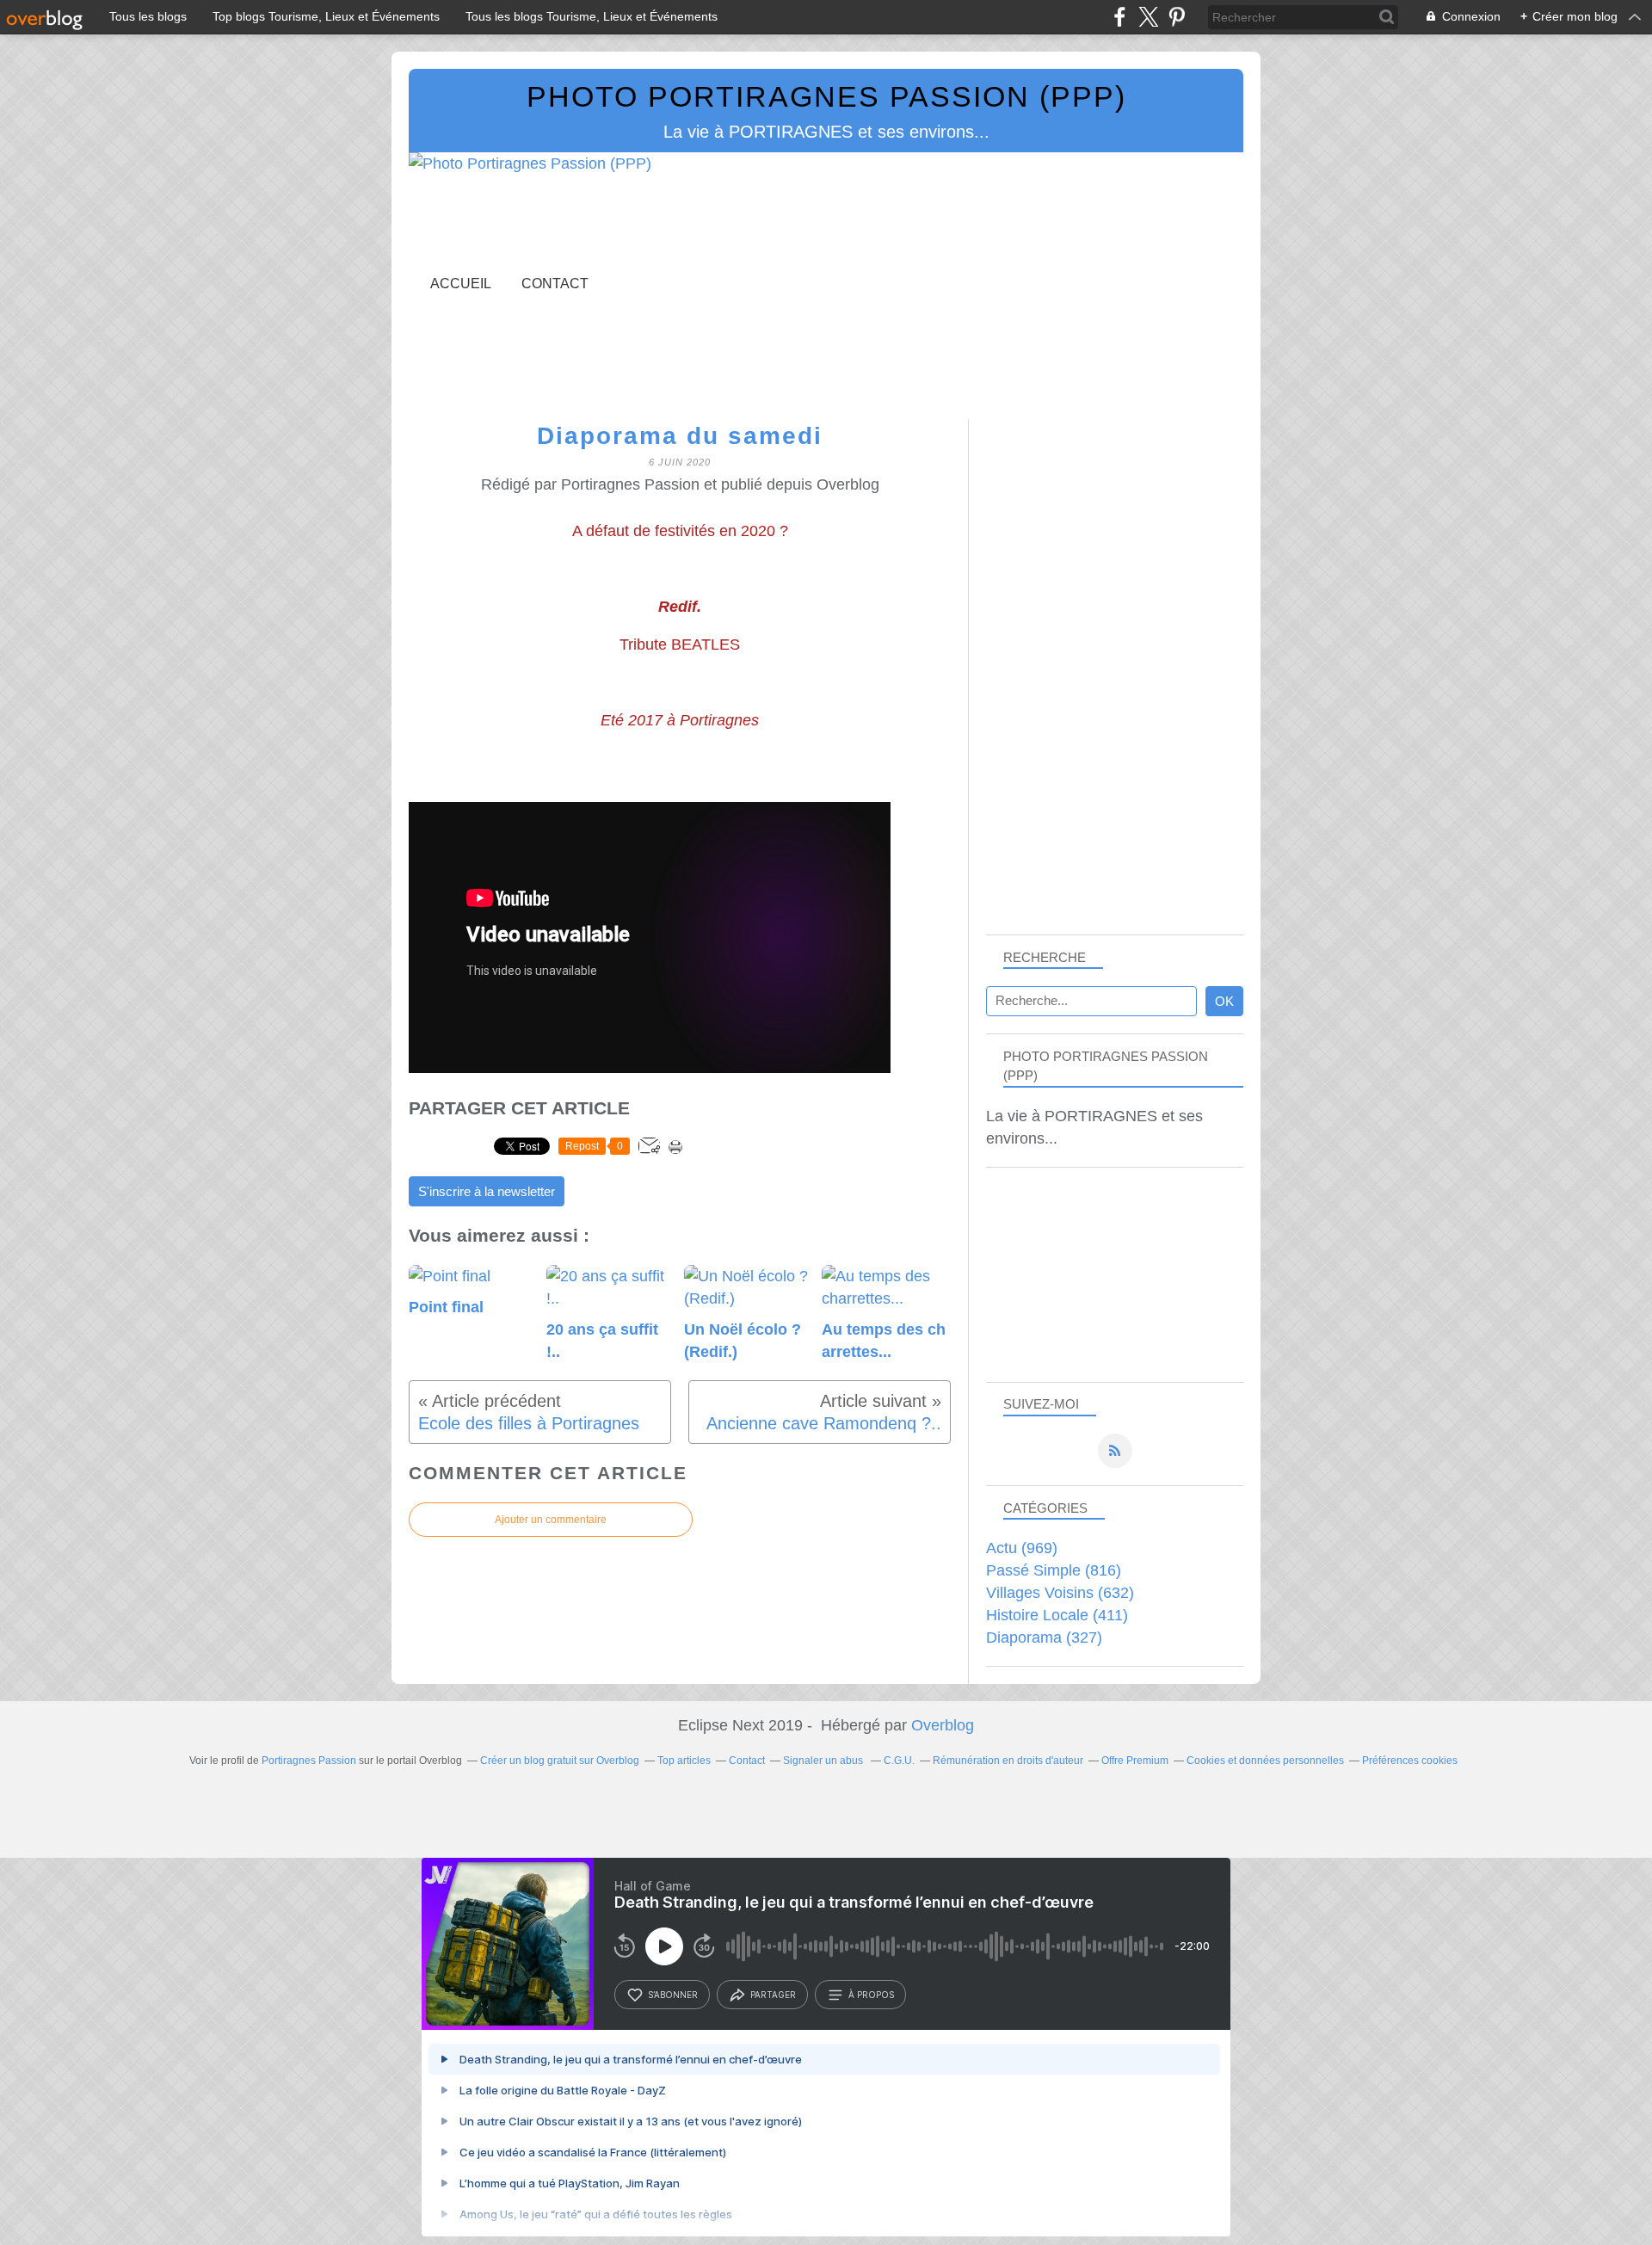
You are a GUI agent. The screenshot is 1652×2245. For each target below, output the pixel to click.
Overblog (943, 1725)
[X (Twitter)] (1148, 17)
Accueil (461, 284)
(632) (1060, 1593)
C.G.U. (899, 1761)
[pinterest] (1177, 17)
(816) (1054, 1570)
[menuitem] (461, 284)
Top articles (684, 1761)
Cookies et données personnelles (1265, 1761)
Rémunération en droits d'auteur (1008, 1761)
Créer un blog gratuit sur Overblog (560, 1761)
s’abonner (673, 1995)
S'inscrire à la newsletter (487, 1192)
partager (773, 1995)
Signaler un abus (824, 1761)
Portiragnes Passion (309, 1761)
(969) (1022, 1548)
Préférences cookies (1410, 1761)
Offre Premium (1135, 1761)
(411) (1057, 1615)
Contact (555, 284)
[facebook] (1120, 17)
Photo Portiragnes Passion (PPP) (826, 96)
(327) (1044, 1637)
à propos (871, 1995)
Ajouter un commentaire (551, 1520)
